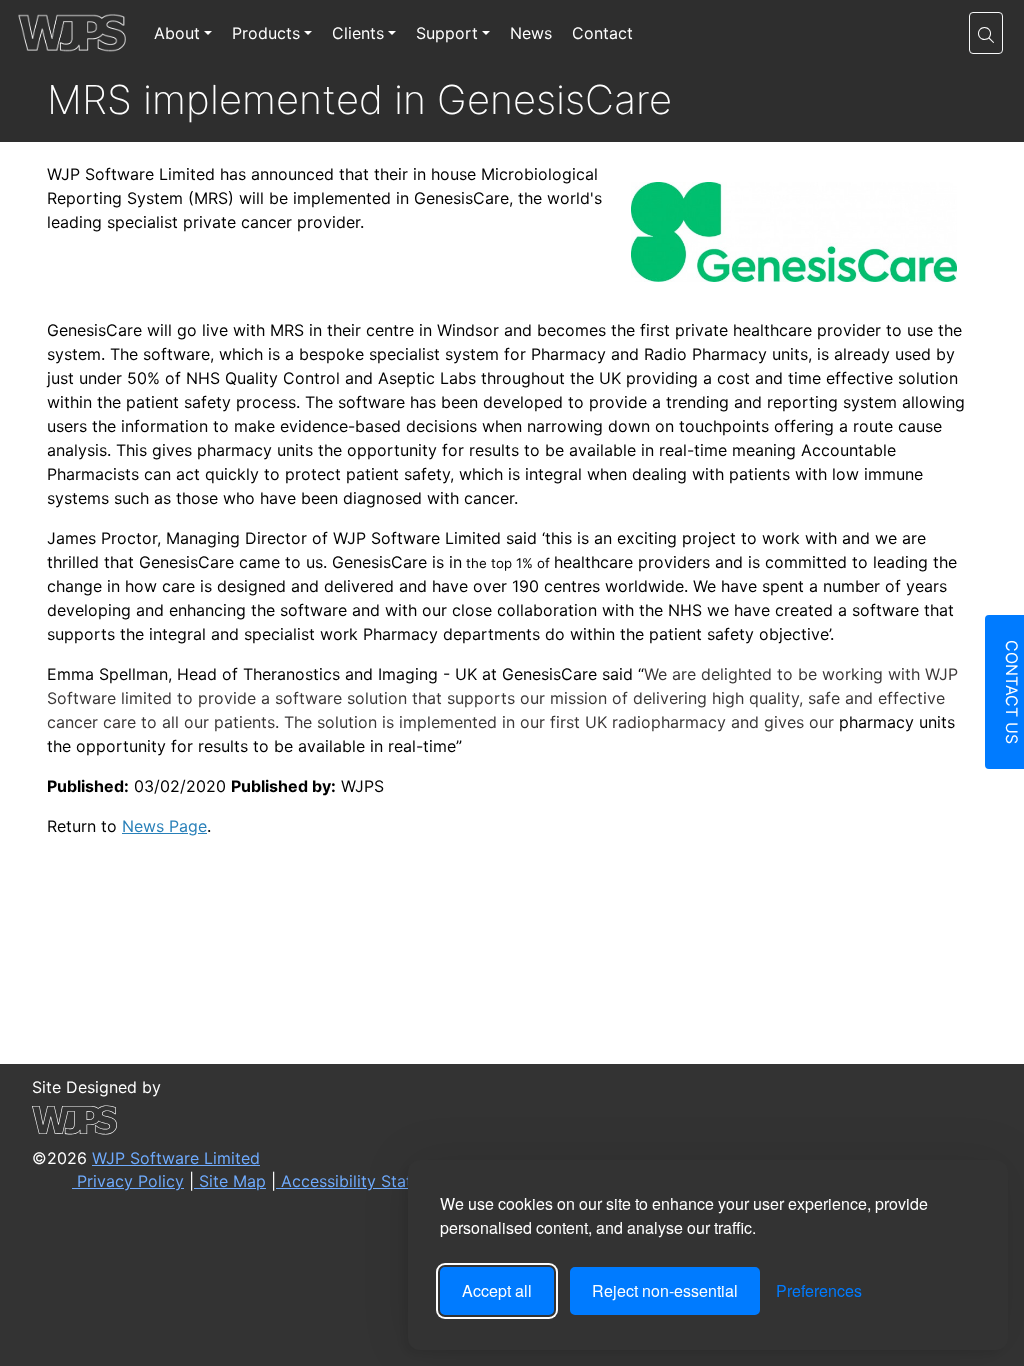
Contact (602, 33)
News (531, 33)
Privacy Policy (128, 1181)
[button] (986, 33)
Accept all (497, 1290)
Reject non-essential (665, 1290)
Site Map (230, 1181)
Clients (358, 33)
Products (266, 33)
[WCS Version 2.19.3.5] (388, 1120)
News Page (164, 826)
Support (447, 33)
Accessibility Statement (367, 1181)
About (177, 33)
